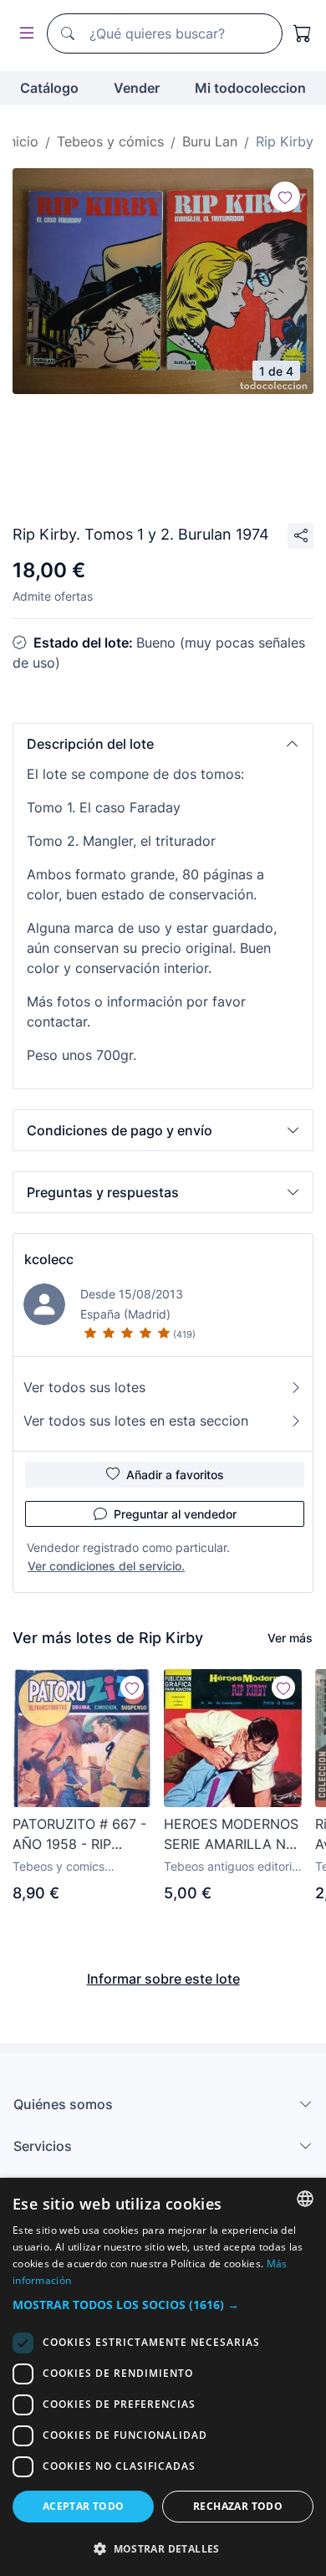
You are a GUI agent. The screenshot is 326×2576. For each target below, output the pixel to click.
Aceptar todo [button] (84, 2506)
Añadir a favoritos (175, 1475)
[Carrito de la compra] (303, 33)
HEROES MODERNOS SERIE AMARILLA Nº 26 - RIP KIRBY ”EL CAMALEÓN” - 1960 (231, 1835)
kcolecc (49, 1259)
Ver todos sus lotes (84, 1387)
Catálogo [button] (49, 88)
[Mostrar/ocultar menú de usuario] (23, 34)
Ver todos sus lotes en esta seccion (136, 1421)
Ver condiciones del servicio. (106, 1566)
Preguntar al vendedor (175, 1514)
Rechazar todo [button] (238, 2506)
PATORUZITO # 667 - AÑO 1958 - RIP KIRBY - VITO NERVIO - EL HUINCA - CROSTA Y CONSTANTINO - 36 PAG (81, 1835)
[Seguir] (285, 197)
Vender (137, 88)
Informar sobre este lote (163, 1979)
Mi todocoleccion (250, 88)
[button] (163, 744)
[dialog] (163, 2377)
